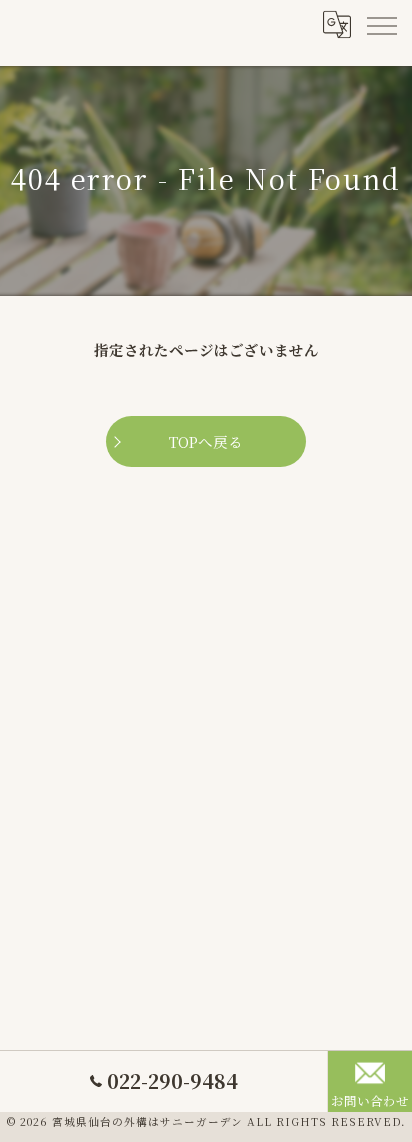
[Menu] (381, 25)
